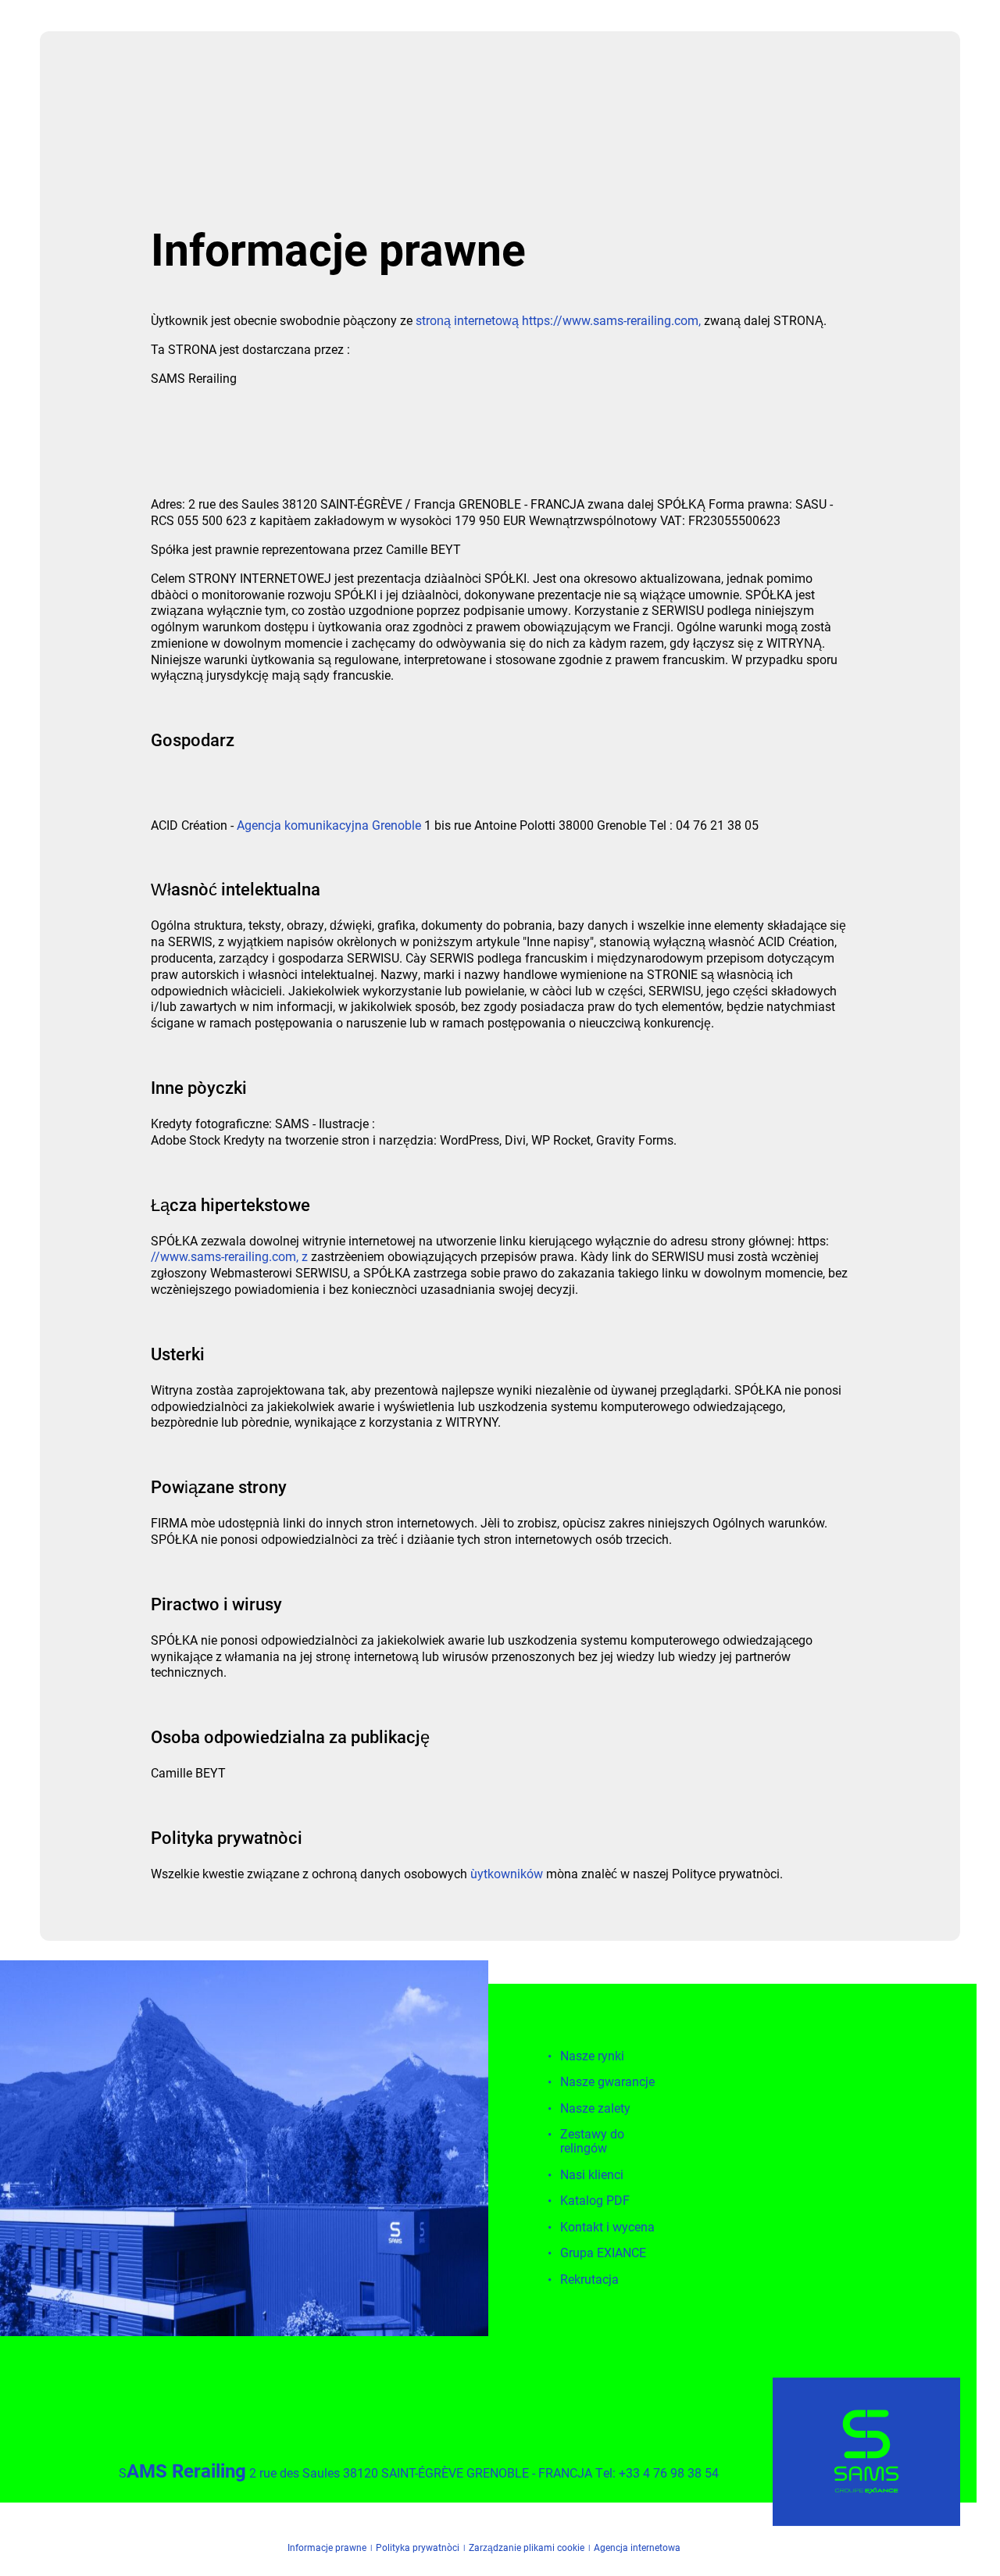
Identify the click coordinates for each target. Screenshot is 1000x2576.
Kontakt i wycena (607, 2227)
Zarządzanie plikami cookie (527, 2549)
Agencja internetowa (637, 2549)
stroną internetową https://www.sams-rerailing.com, (558, 320)
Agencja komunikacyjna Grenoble (329, 825)
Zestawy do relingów (592, 2141)
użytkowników (507, 1873)
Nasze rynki (592, 2056)
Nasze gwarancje (607, 2082)
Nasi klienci (592, 2175)
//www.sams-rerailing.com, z (229, 1256)
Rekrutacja (589, 2279)
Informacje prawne (327, 2549)
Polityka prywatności (418, 2549)
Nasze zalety (595, 2108)
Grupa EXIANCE (603, 2253)
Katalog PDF (595, 2201)
